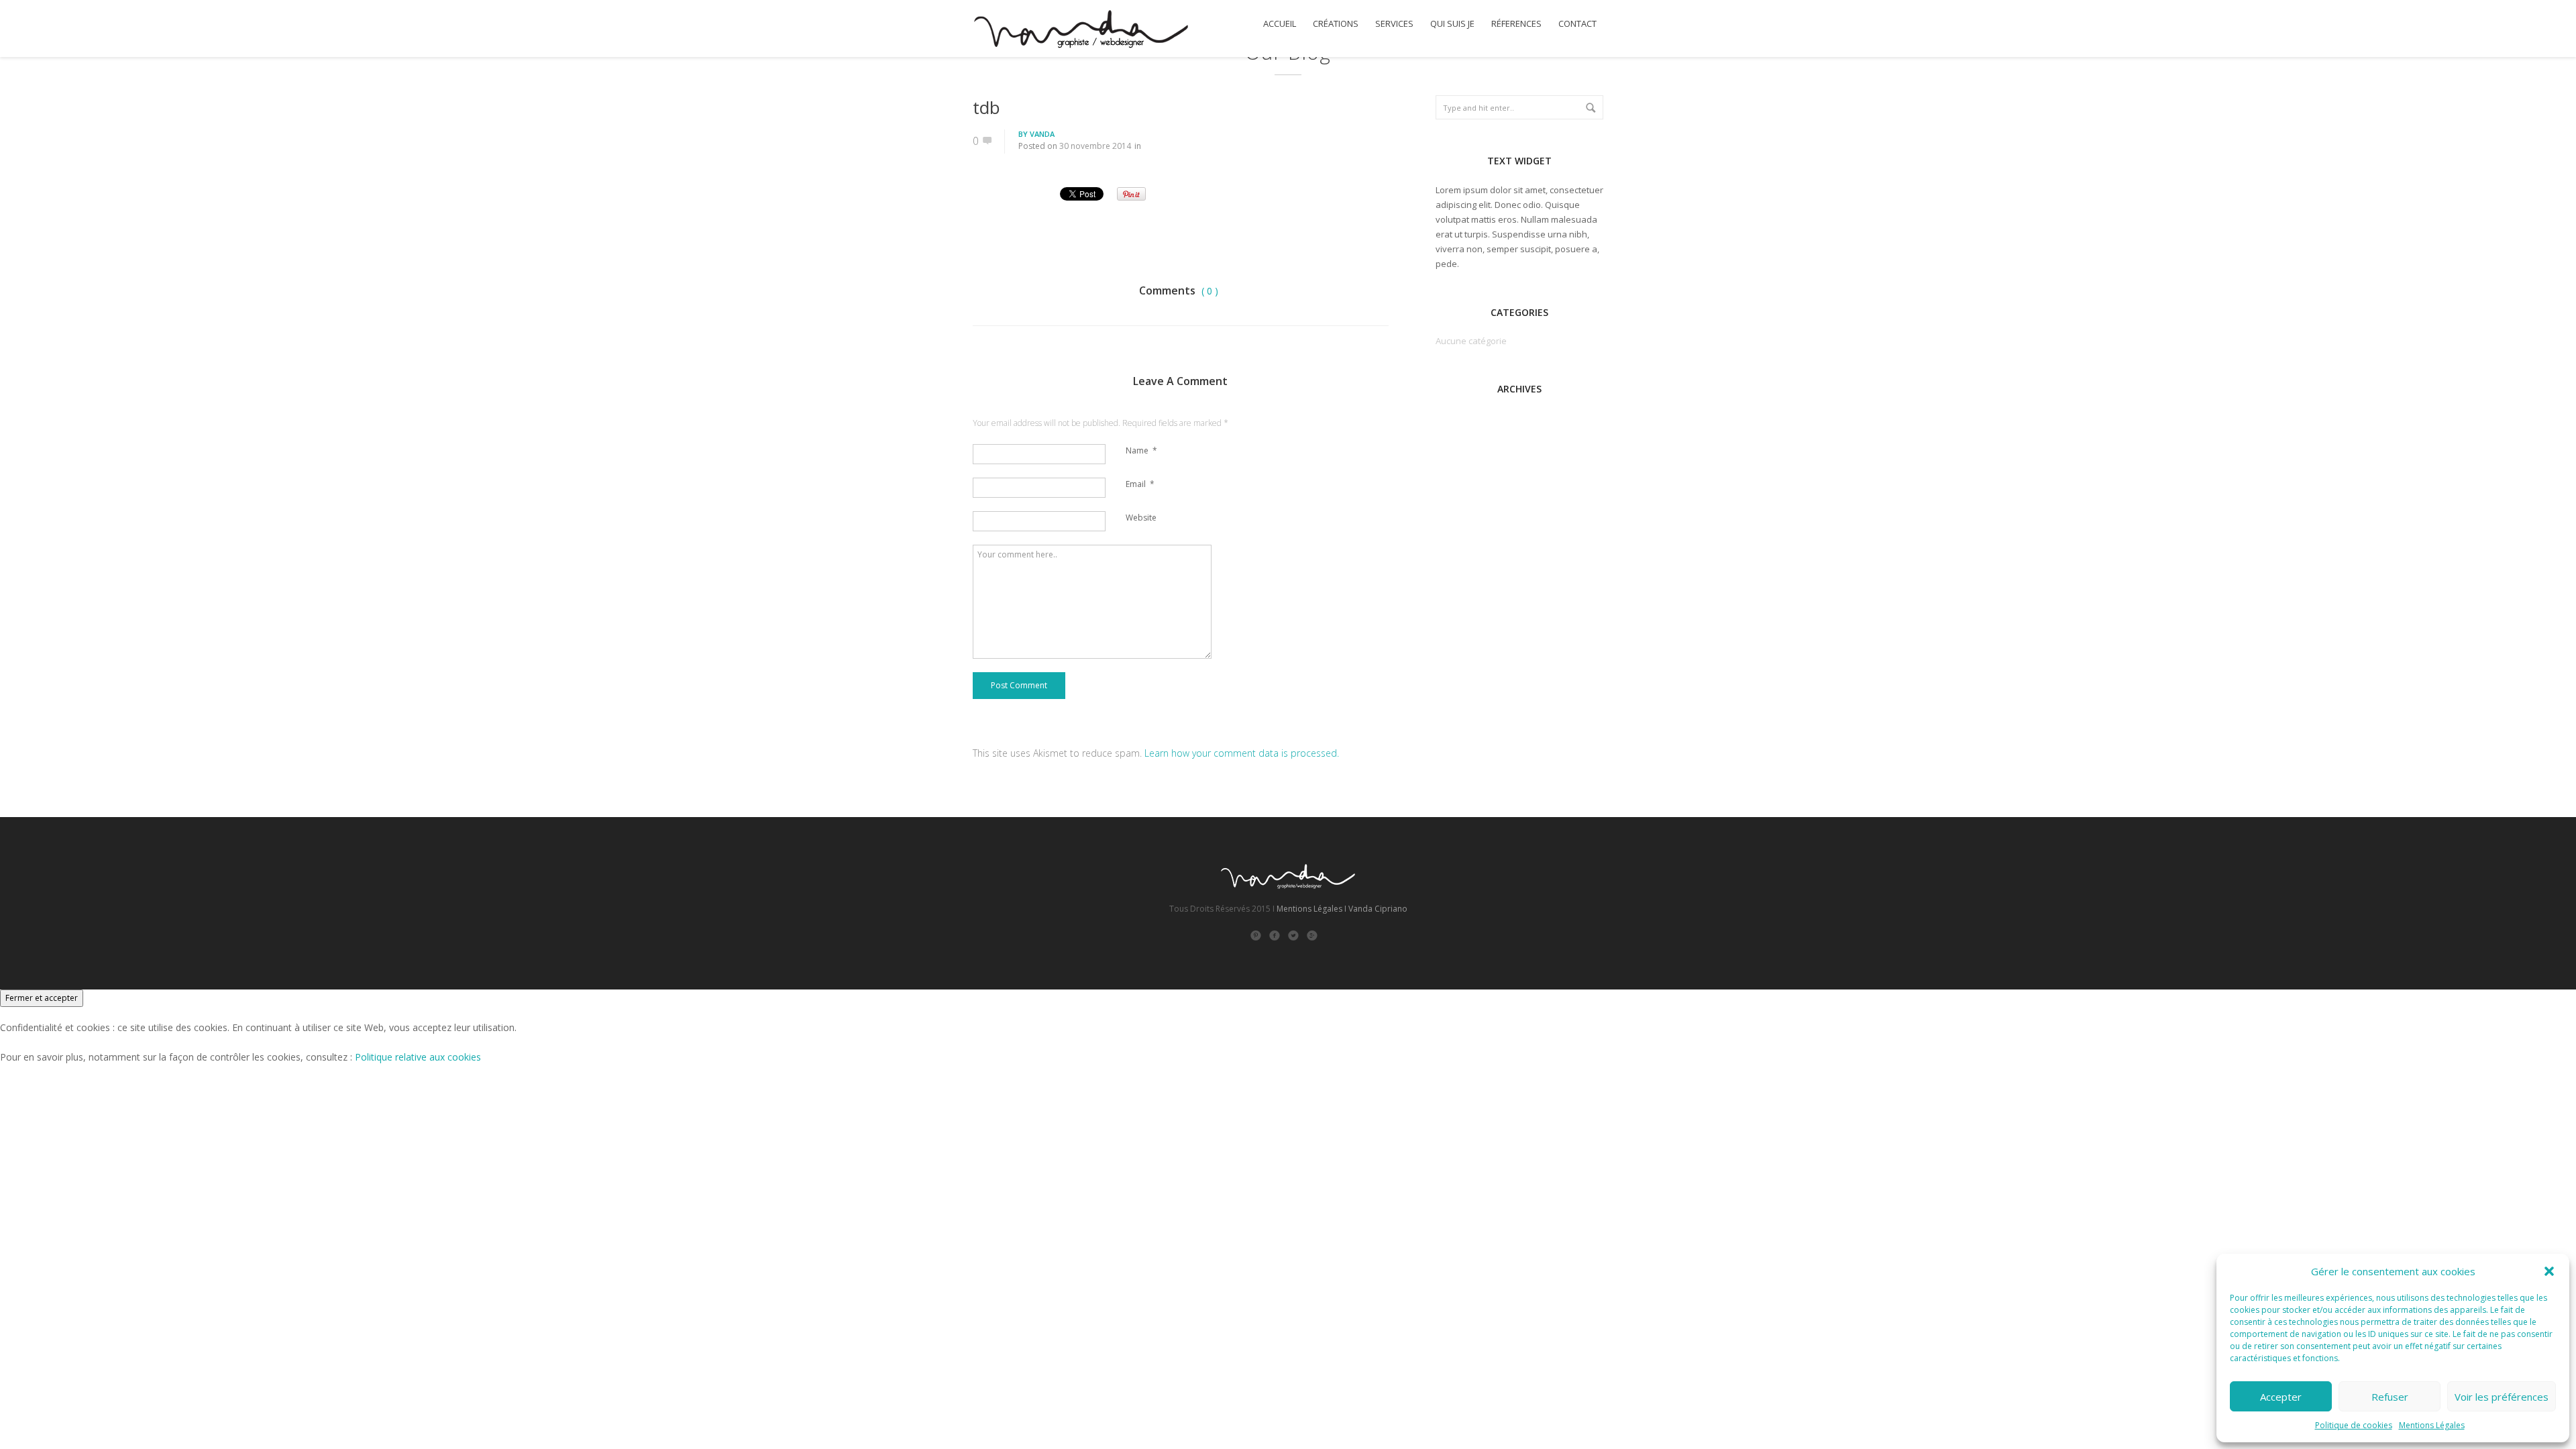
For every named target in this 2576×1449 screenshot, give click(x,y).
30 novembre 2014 (1095, 146)
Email (1140, 484)
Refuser (2390, 1397)
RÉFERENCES (1516, 24)
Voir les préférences (2502, 1397)
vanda (1042, 134)
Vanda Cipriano (1378, 909)
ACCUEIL (1280, 24)
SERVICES (1394, 24)
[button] (2549, 1271)
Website (1141, 518)
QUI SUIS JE (1452, 24)
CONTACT (1577, 24)
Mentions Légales (2432, 1425)
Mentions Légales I (1311, 909)
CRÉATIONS (1336, 24)
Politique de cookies (2354, 1425)
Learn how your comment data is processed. (1242, 753)
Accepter (2281, 1397)
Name (1141, 450)
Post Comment (1019, 685)
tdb (986, 107)
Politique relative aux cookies (418, 1057)
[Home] (1080, 31)
